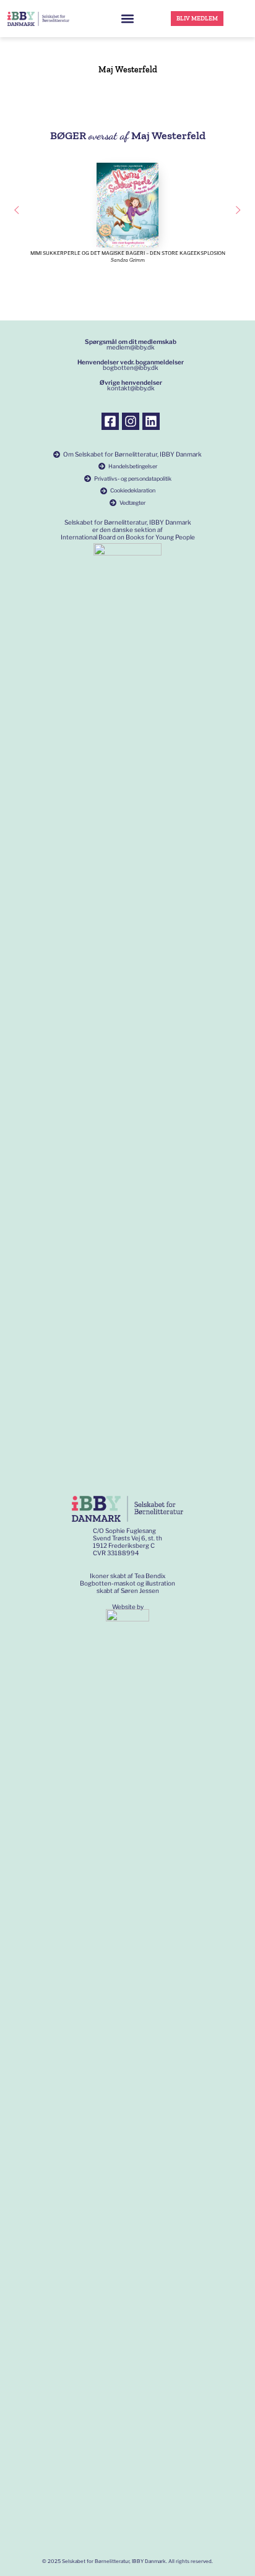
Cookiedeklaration (133, 490)
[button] (16, 210)
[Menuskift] (127, 19)
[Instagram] (131, 421)
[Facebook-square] (110, 421)
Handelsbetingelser (133, 466)
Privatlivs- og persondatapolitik (133, 479)
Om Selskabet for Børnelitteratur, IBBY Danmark (132, 454)
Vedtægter (132, 503)
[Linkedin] (151, 421)
